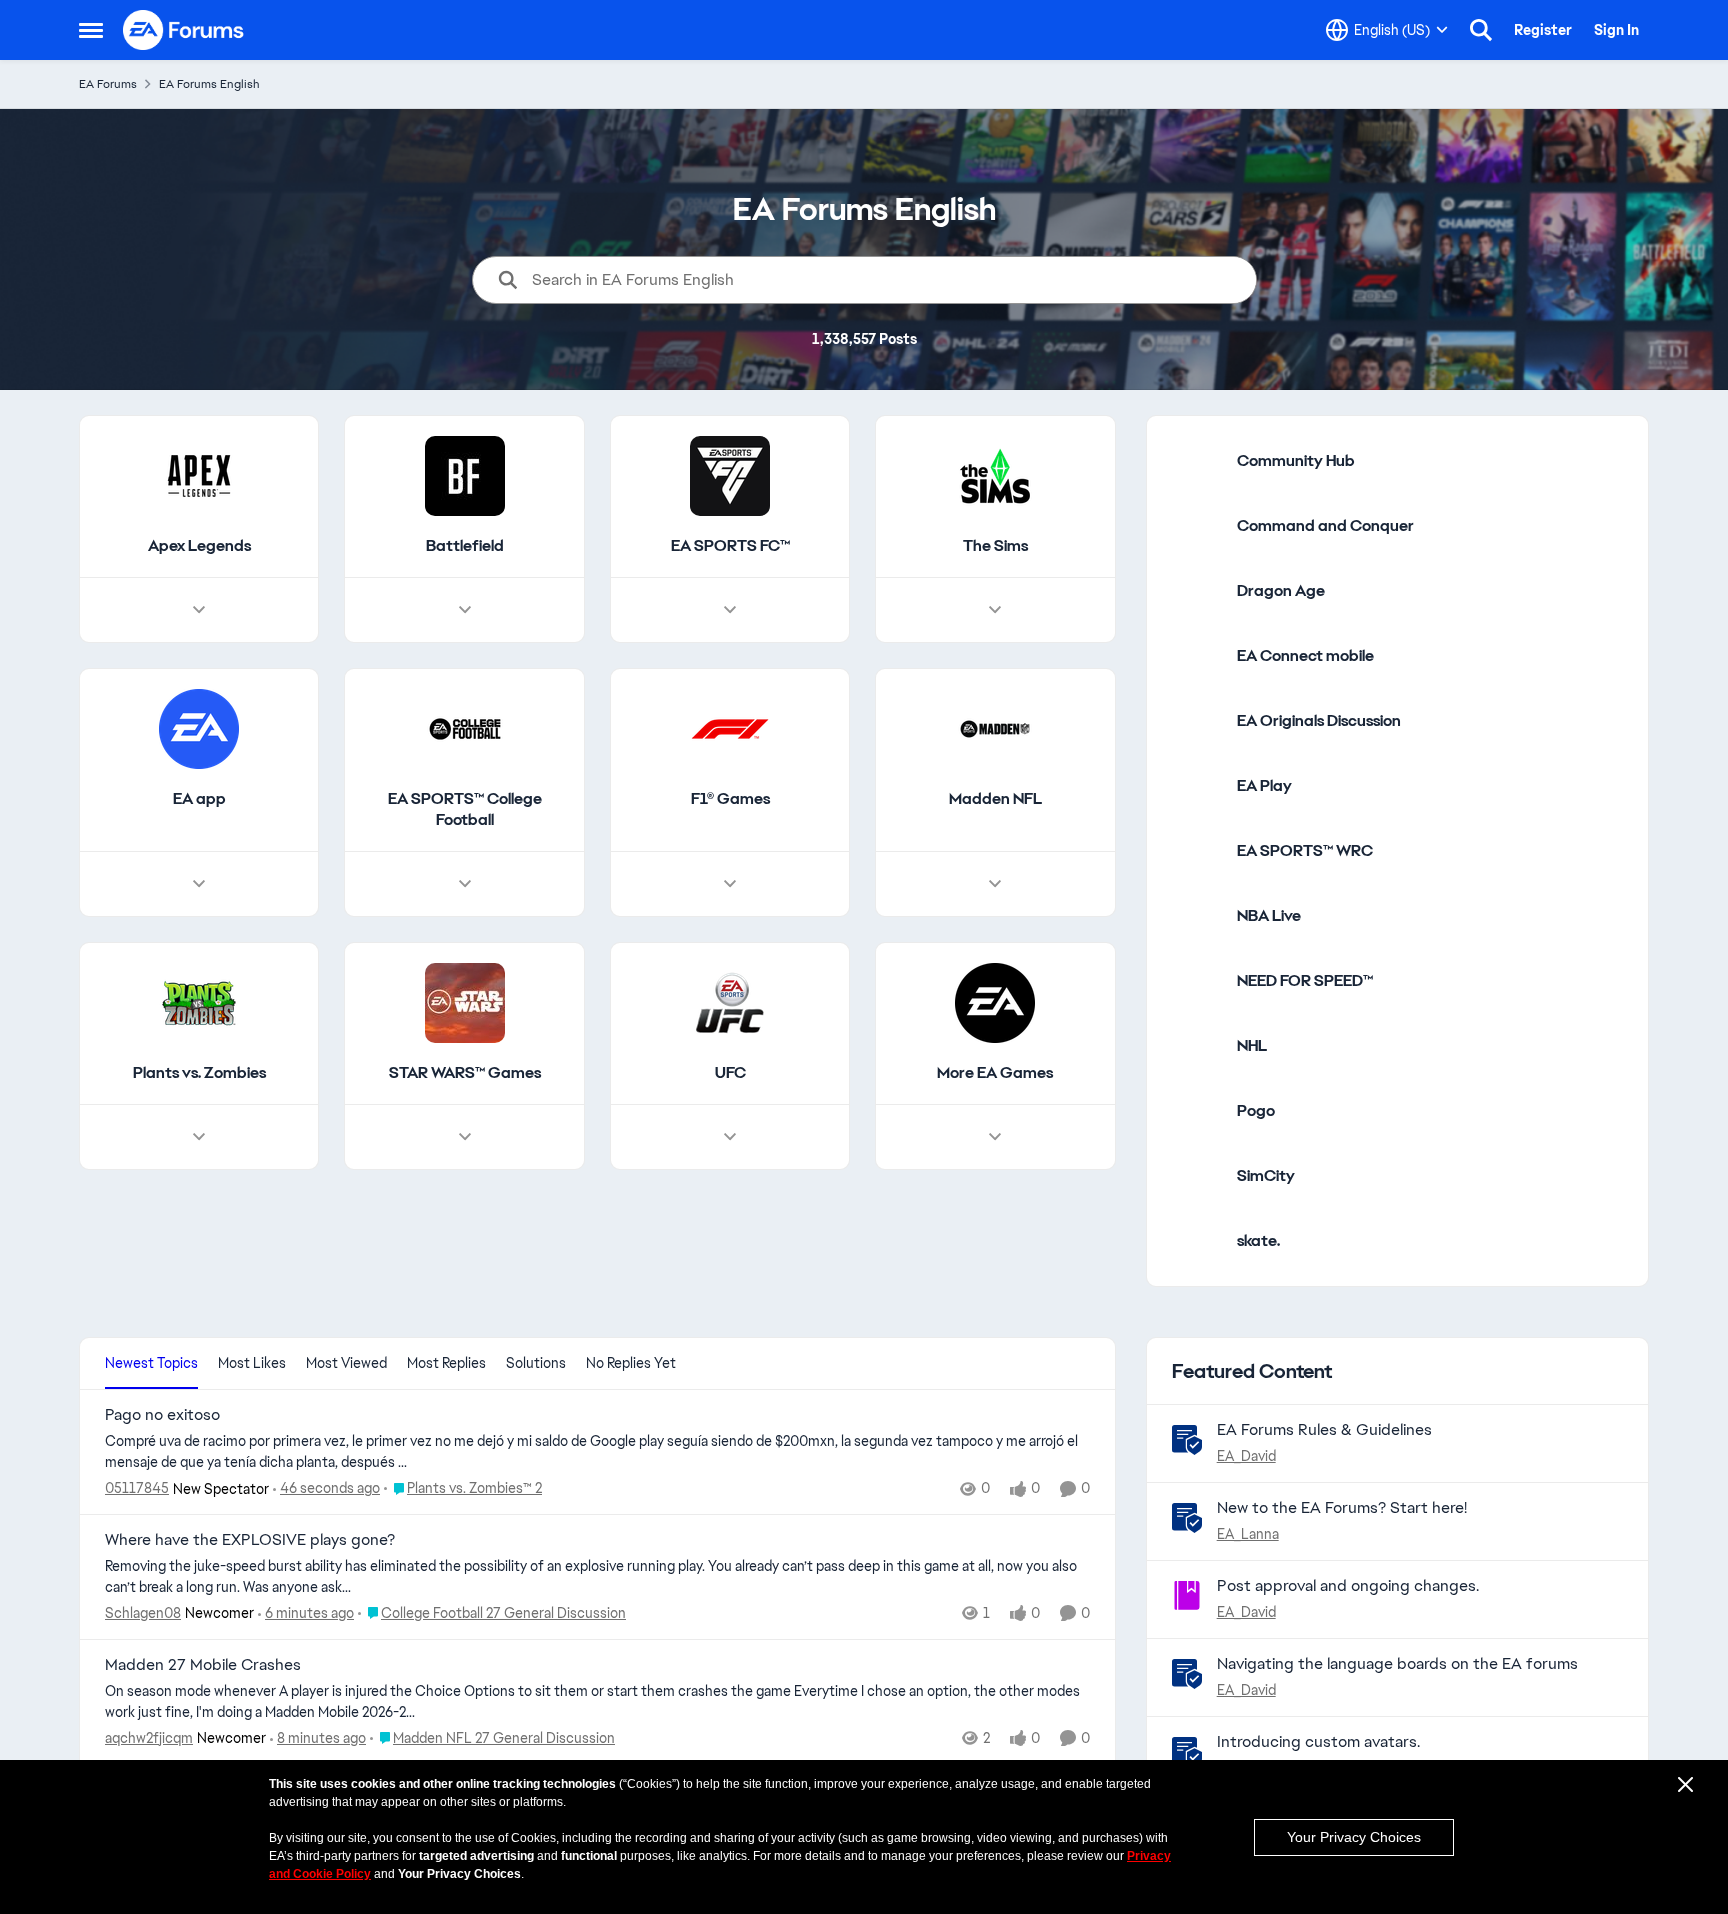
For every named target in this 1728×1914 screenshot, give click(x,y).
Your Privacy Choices (1354, 1837)
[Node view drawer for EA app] (199, 884)
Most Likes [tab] (252, 1363)
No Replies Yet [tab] (631, 1363)
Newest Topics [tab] (151, 1363)
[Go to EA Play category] (1197, 786)
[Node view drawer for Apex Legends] (199, 610)
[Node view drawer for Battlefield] (465, 610)
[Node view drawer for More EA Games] (995, 1137)
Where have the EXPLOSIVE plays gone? (250, 1540)
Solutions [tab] (536, 1363)
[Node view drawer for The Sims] (995, 610)
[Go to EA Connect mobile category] (1197, 656)
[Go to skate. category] (1197, 1241)
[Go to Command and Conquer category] (1197, 526)
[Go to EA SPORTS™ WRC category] (1197, 851)
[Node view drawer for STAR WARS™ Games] (465, 1137)
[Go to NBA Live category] (1197, 916)
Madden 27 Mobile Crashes (203, 1665)
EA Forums (108, 84)
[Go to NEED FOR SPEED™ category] (1197, 981)
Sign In (1616, 30)
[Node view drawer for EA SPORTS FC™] (730, 610)
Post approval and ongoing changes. (1348, 1585)
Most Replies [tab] (446, 1363)
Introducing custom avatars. (1318, 1741)
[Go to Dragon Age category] (1197, 591)
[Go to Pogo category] (1197, 1111)
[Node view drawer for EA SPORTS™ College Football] (465, 884)
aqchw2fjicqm (149, 1738)
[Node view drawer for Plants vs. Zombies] (199, 1137)
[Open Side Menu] (91, 30)
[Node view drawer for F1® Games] (730, 884)
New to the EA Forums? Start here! (1342, 1507)
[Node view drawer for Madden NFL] (995, 884)
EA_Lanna (1248, 1534)
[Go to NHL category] (1197, 1046)
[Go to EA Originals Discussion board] (1197, 721)
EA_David (1246, 1456)
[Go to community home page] (184, 30)
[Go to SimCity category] (1197, 1176)
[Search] (1481, 30)
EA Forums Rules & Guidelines (1324, 1429)
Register (1543, 30)
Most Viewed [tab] (346, 1363)
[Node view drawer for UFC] (730, 1137)
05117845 (137, 1488)
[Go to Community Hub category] (1197, 461)
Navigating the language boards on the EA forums (1397, 1663)
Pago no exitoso (162, 1415)
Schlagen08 (143, 1613)
